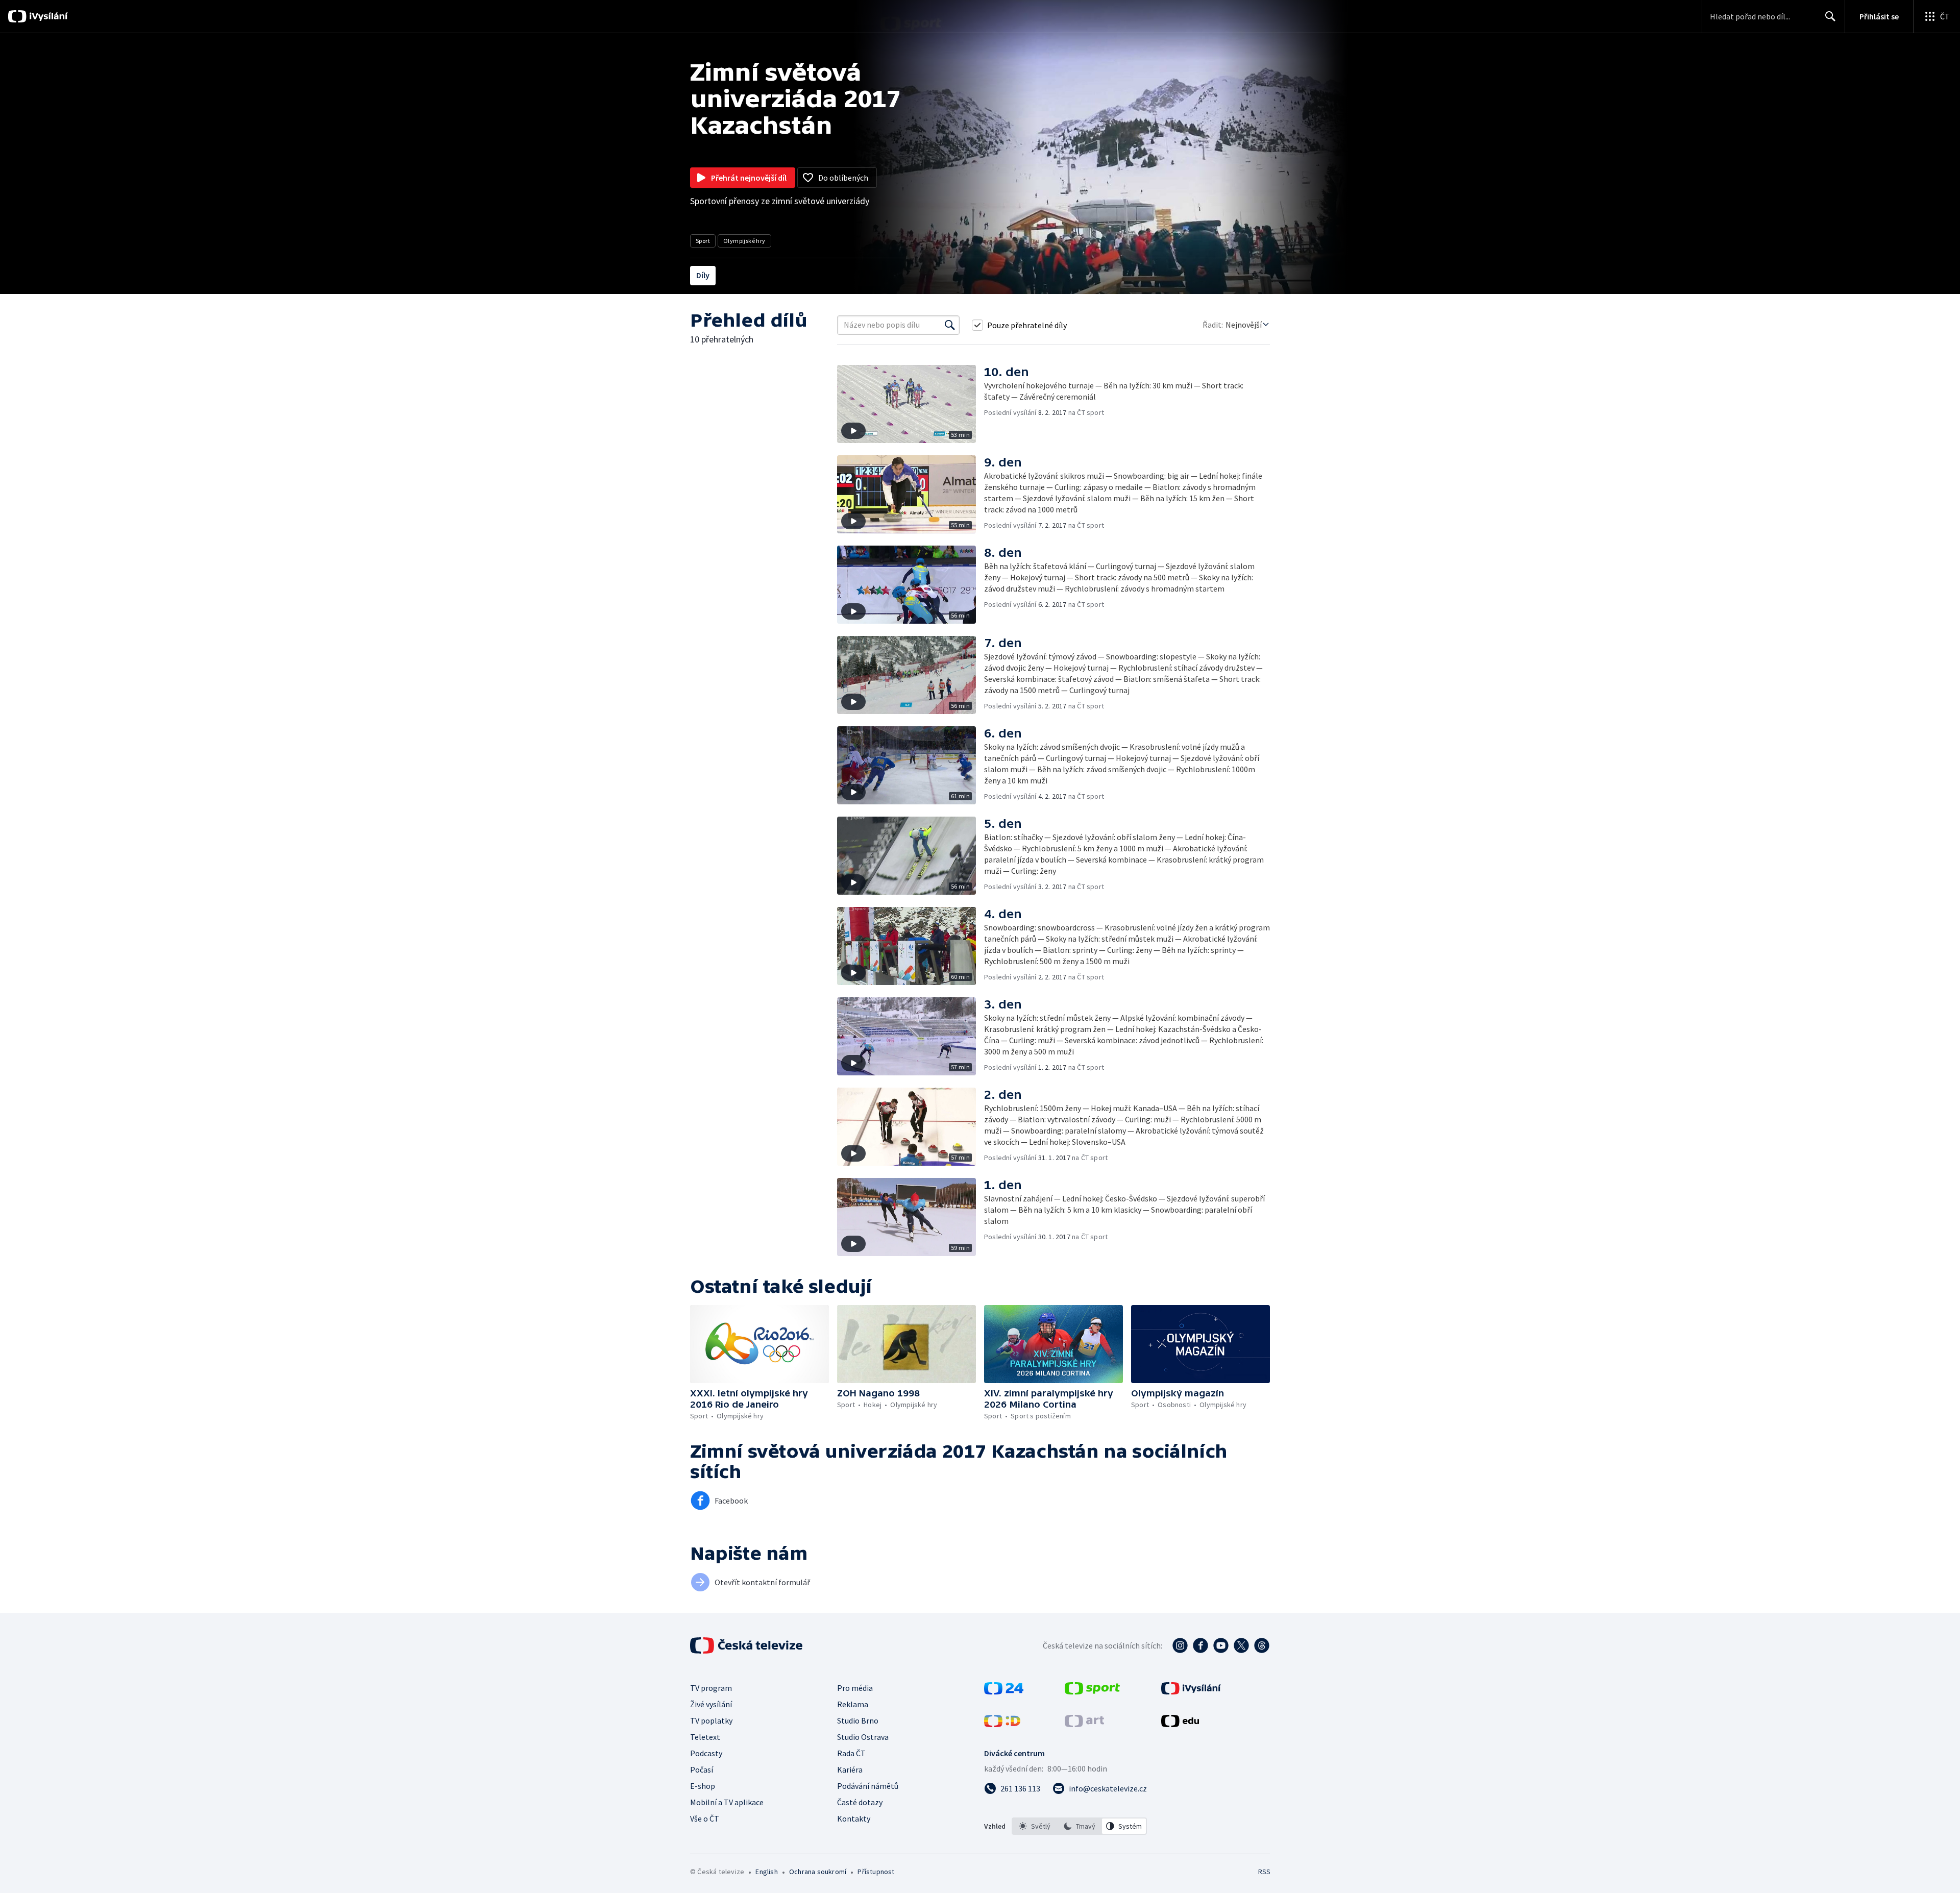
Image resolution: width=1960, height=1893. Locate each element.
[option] (1035, 1826)
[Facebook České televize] (1200, 1645)
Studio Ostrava (863, 1737)
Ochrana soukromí (818, 1872)
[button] (911, 404)
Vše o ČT (705, 1818)
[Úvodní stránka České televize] (747, 1645)
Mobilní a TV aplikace (727, 1802)
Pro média (855, 1688)
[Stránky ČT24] (1004, 1691)
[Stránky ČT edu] (1180, 1724)
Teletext (705, 1737)
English (766, 1872)
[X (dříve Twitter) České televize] (1241, 1645)
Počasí (702, 1769)
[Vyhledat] (950, 325)
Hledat (1830, 16)
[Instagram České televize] (1180, 1645)
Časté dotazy (860, 1802)
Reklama (853, 1704)
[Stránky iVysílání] (1191, 1691)
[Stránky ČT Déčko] (1002, 1724)
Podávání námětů (868, 1786)
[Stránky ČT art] (1084, 1724)
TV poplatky (711, 1720)
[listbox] (1079, 1826)
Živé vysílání (711, 1704)
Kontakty (854, 1818)
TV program (711, 1688)
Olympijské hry (744, 241)
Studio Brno (858, 1720)
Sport (703, 241)
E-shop (703, 1786)
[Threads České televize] (1262, 1645)
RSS (1264, 1872)
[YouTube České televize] (1221, 1645)
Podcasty (706, 1753)
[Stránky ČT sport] (1092, 1691)
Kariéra (850, 1769)
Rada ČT (851, 1753)
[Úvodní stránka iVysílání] (47, 16)
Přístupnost (876, 1872)
